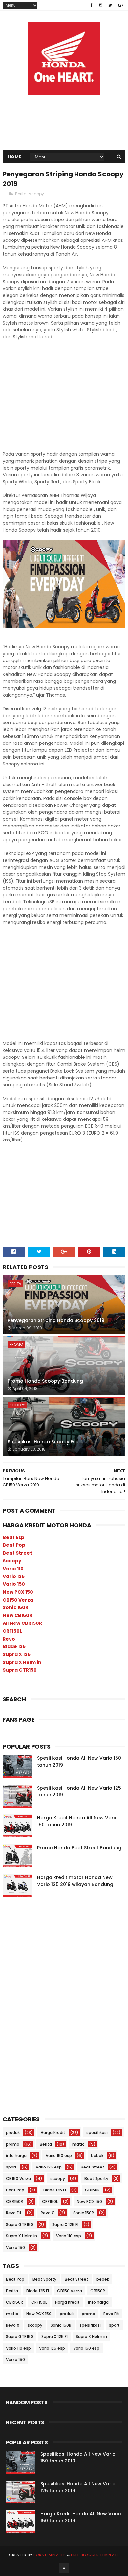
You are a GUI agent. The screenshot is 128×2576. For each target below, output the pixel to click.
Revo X (47, 2213)
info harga (16, 2156)
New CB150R (17, 1615)
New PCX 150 (18, 1592)
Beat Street (17, 1553)
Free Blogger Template (95, 2555)
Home (15, 157)
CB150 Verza (18, 1600)
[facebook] (91, 5)
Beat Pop (14, 1545)
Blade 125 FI (55, 2190)
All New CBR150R (22, 1623)
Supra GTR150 (20, 1670)
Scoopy (12, 1561)
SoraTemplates (50, 2555)
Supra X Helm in (22, 1662)
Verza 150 (15, 2247)
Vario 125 (14, 1576)
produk (13, 2133)
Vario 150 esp (59, 2156)
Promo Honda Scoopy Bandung (45, 1381)
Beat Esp (13, 1537)
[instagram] (100, 5)
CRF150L (12, 1631)
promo (16, 1344)
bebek (97, 2156)
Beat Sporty (96, 2178)
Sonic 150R (15, 1607)
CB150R (92, 2190)
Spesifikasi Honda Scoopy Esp (43, 1442)
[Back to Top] (64, 2568)
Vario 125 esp (49, 2167)
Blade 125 (14, 1646)
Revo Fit (14, 2213)
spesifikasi (97, 2133)
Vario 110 (13, 1569)
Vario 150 (14, 1584)
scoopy (36, 194)
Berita (21, 194)
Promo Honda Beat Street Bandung (79, 1848)
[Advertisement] (64, 98)
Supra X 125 (17, 1654)
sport (11, 2167)
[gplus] (121, 5)
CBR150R (14, 2201)
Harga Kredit (53, 2133)
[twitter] (110, 5)
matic (78, 2144)
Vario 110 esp (69, 2236)
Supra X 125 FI (65, 2224)
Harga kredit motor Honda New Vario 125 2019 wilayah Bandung (75, 1881)
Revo (9, 1639)
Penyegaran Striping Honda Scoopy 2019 (56, 1320)
